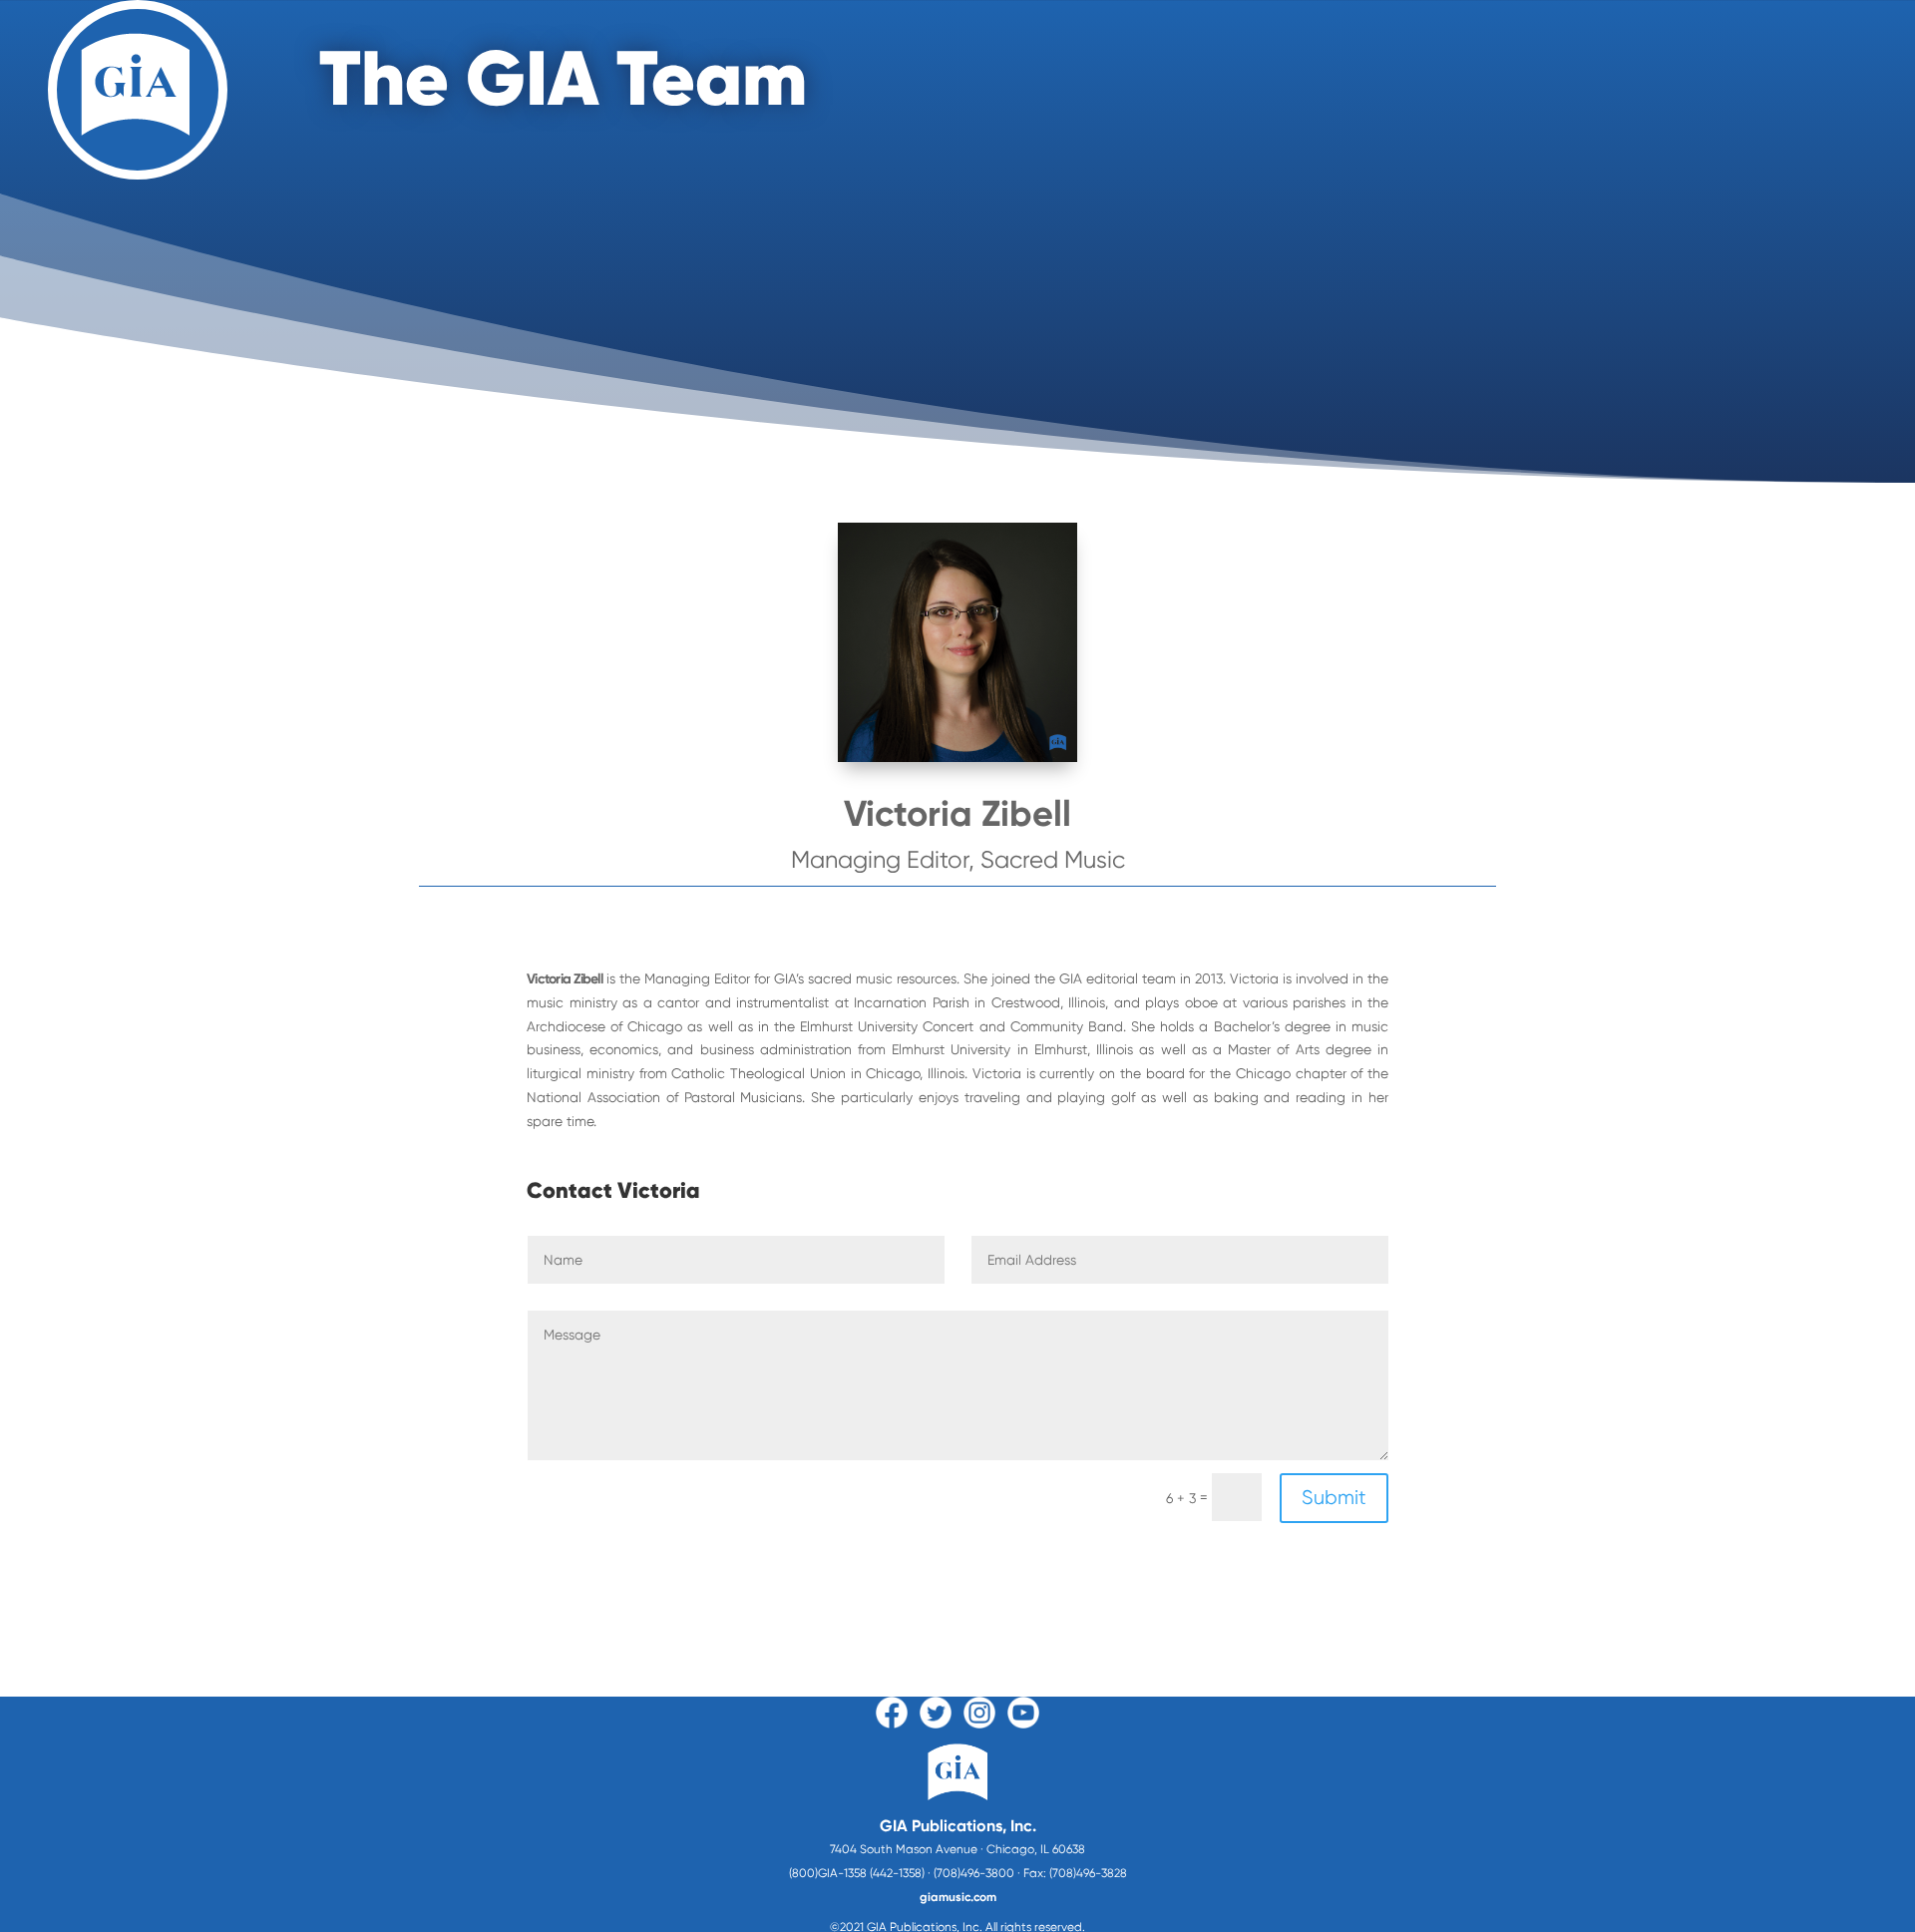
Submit (1334, 1498)
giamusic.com (958, 1897)
